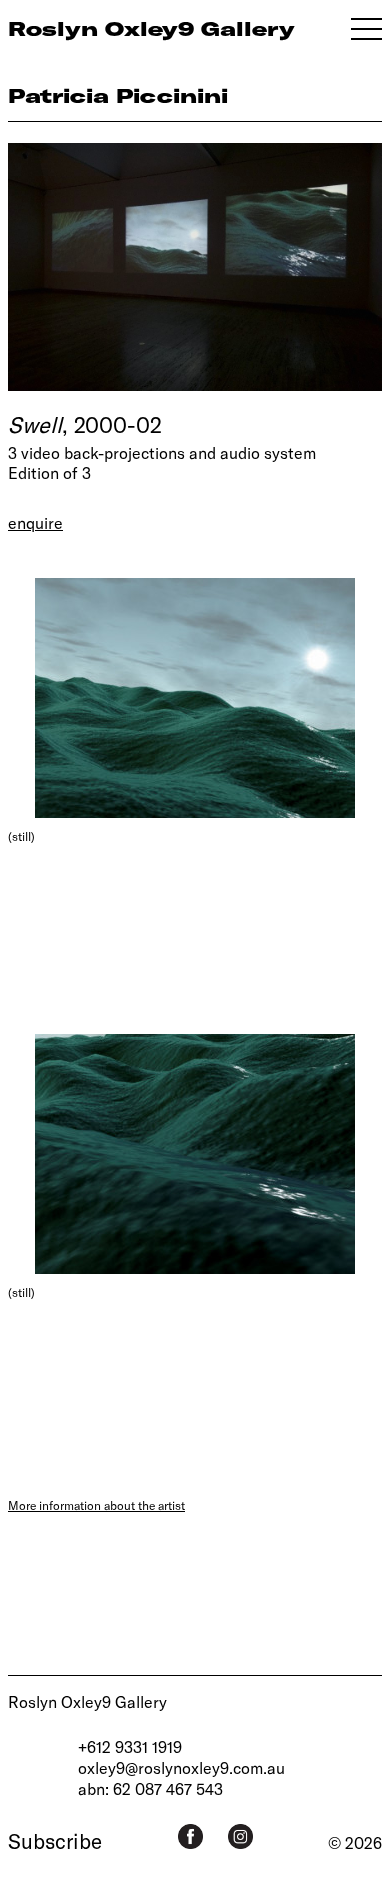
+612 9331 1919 (130, 1746)
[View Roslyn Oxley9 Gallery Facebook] (190, 1836)
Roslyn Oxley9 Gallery (87, 1701)
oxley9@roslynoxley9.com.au (181, 1767)
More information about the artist (96, 1505)
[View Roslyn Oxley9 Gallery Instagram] (240, 1836)
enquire (35, 522)
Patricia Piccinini (118, 95)
